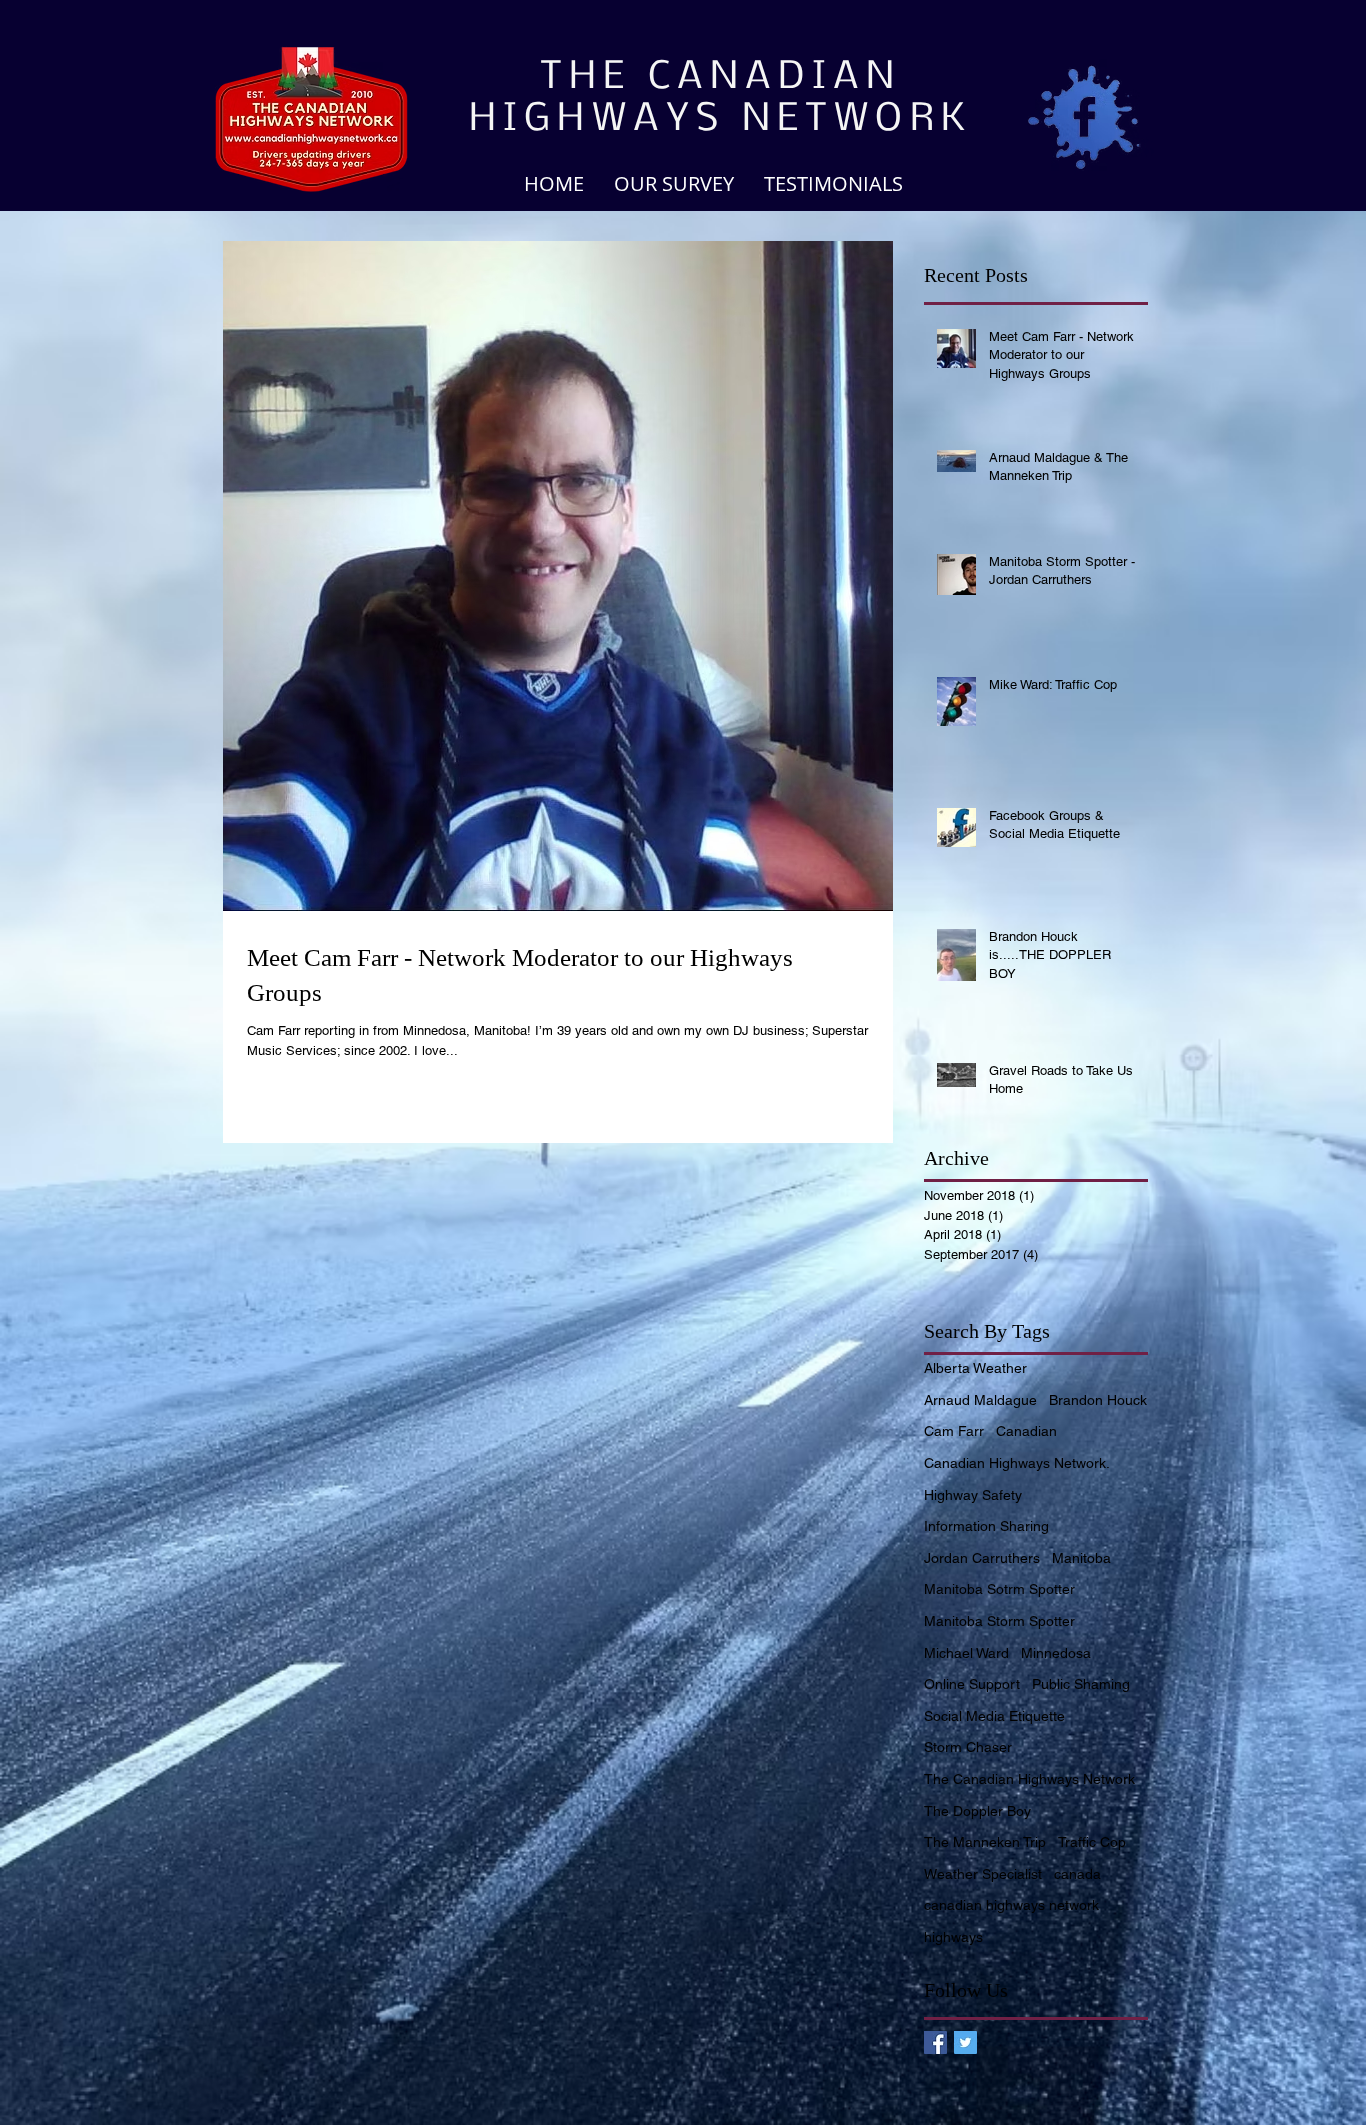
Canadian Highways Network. (1017, 1463)
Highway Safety (973, 1495)
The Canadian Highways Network (1029, 1779)
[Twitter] (965, 2042)
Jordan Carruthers (982, 1558)
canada (1077, 1874)
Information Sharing (986, 1526)
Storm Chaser (968, 1747)
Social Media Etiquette (994, 1716)
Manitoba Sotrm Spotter (999, 1589)
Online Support (972, 1684)
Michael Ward (966, 1653)
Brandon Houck (1098, 1400)
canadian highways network (1011, 1905)
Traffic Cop (1092, 1842)
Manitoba (1081, 1558)
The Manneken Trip (985, 1842)
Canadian (1026, 1431)
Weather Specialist (983, 1874)
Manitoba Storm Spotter (999, 1621)
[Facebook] (935, 2042)
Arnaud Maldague (980, 1400)
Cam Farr (954, 1431)
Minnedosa (1056, 1653)
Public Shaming (1081, 1684)
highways (953, 1937)
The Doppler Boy (977, 1811)
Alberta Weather (975, 1368)
